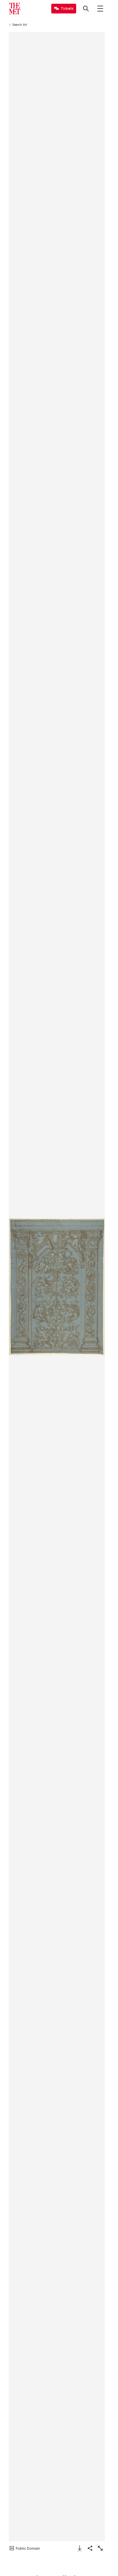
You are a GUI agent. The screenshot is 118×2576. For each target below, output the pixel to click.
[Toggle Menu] (100, 9)
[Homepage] (15, 9)
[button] (57, 1287)
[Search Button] (86, 9)
